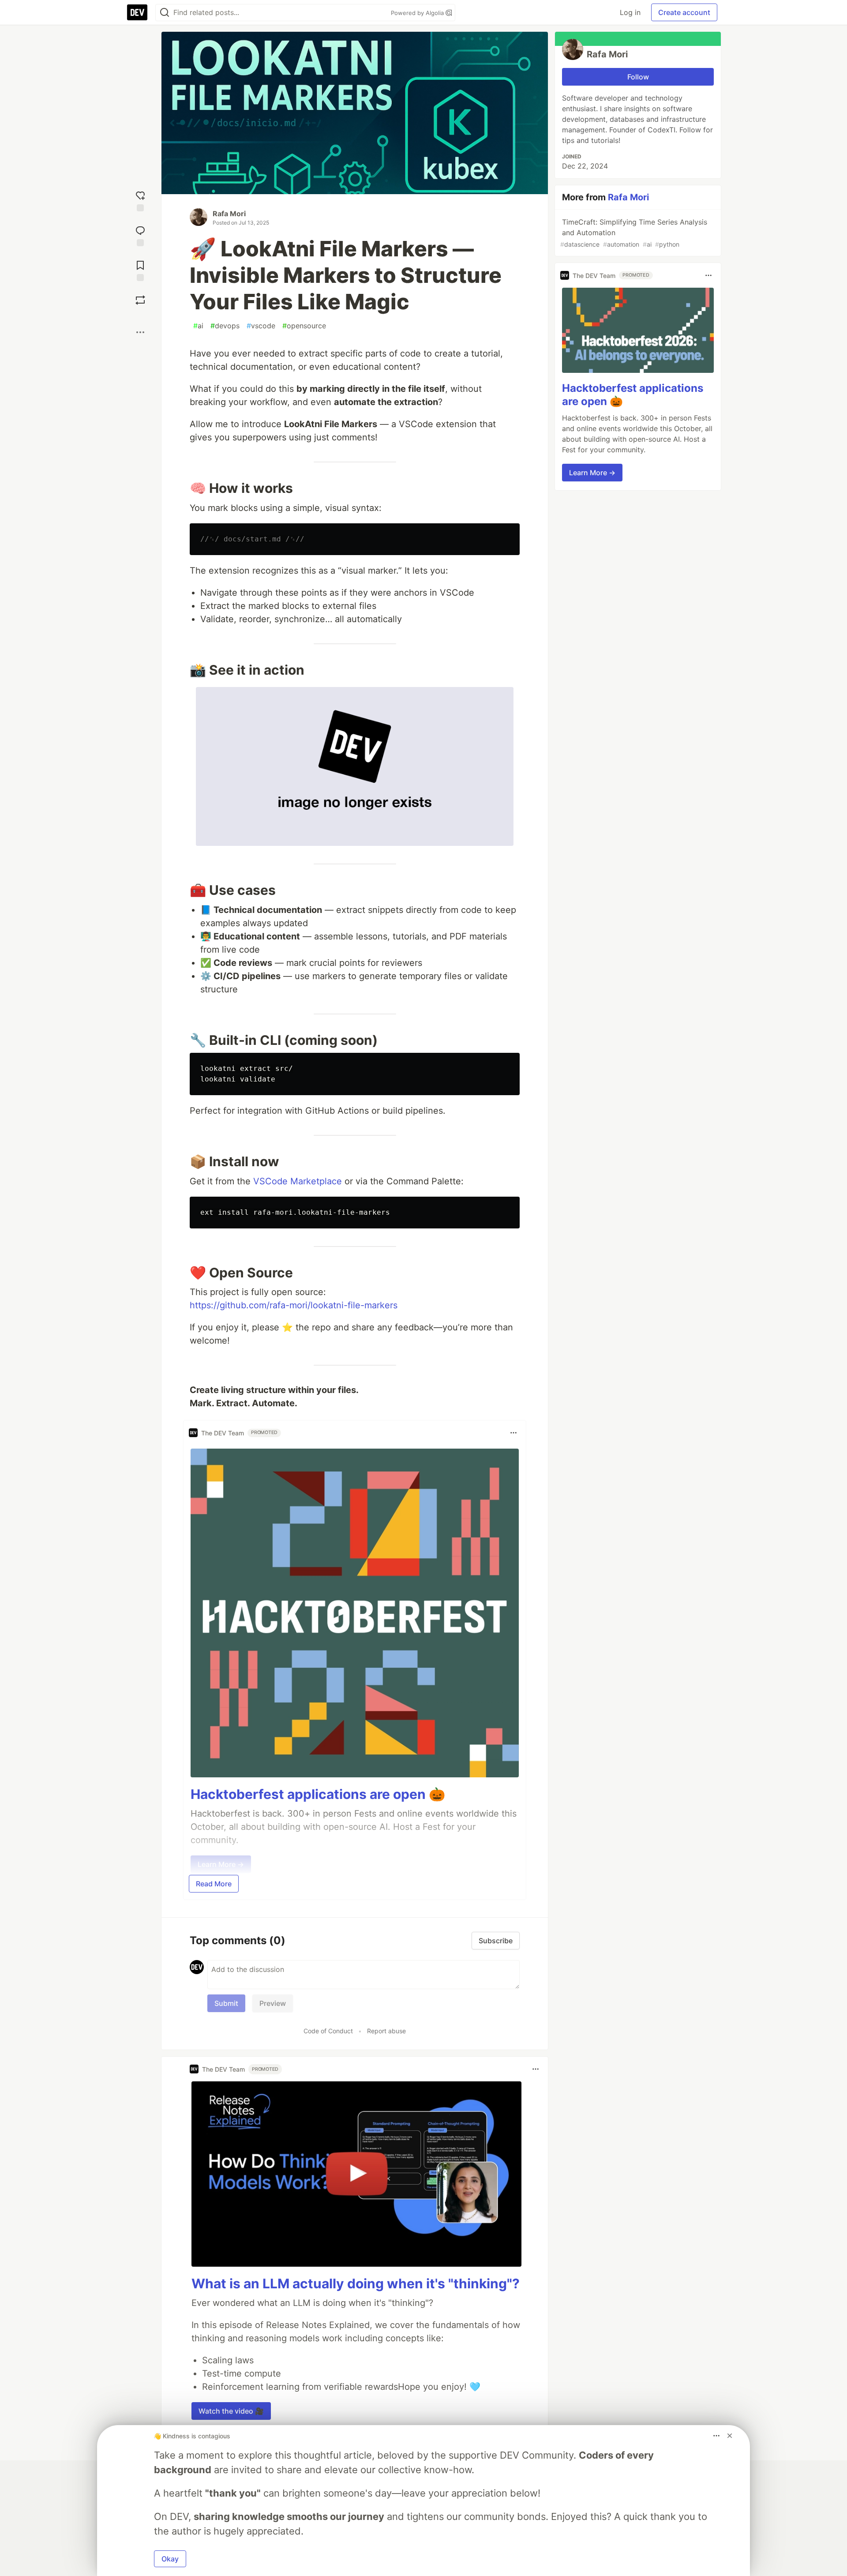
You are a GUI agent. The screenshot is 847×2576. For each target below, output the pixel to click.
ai (198, 326)
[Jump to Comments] (140, 235)
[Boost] (140, 300)
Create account (684, 12)
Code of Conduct (328, 2031)
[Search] (165, 13)
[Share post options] (140, 332)
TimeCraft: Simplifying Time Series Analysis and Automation (634, 233)
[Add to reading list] (140, 270)
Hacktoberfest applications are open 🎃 (318, 1794)
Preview (273, 2003)
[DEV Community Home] (137, 12)
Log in (630, 12)
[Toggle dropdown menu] (513, 1433)
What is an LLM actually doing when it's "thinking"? (356, 2283)
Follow (638, 77)
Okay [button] (170, 2559)
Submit (226, 2003)
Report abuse (386, 2031)
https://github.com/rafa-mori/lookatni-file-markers (294, 1305)
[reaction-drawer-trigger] (140, 200)
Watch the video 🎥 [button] (231, 2411)
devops (225, 326)
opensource (304, 326)
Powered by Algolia (418, 13)
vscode (261, 326)
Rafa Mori (229, 214)
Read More (214, 1884)
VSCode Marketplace (298, 1181)
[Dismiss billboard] (730, 2436)
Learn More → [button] (592, 473)
